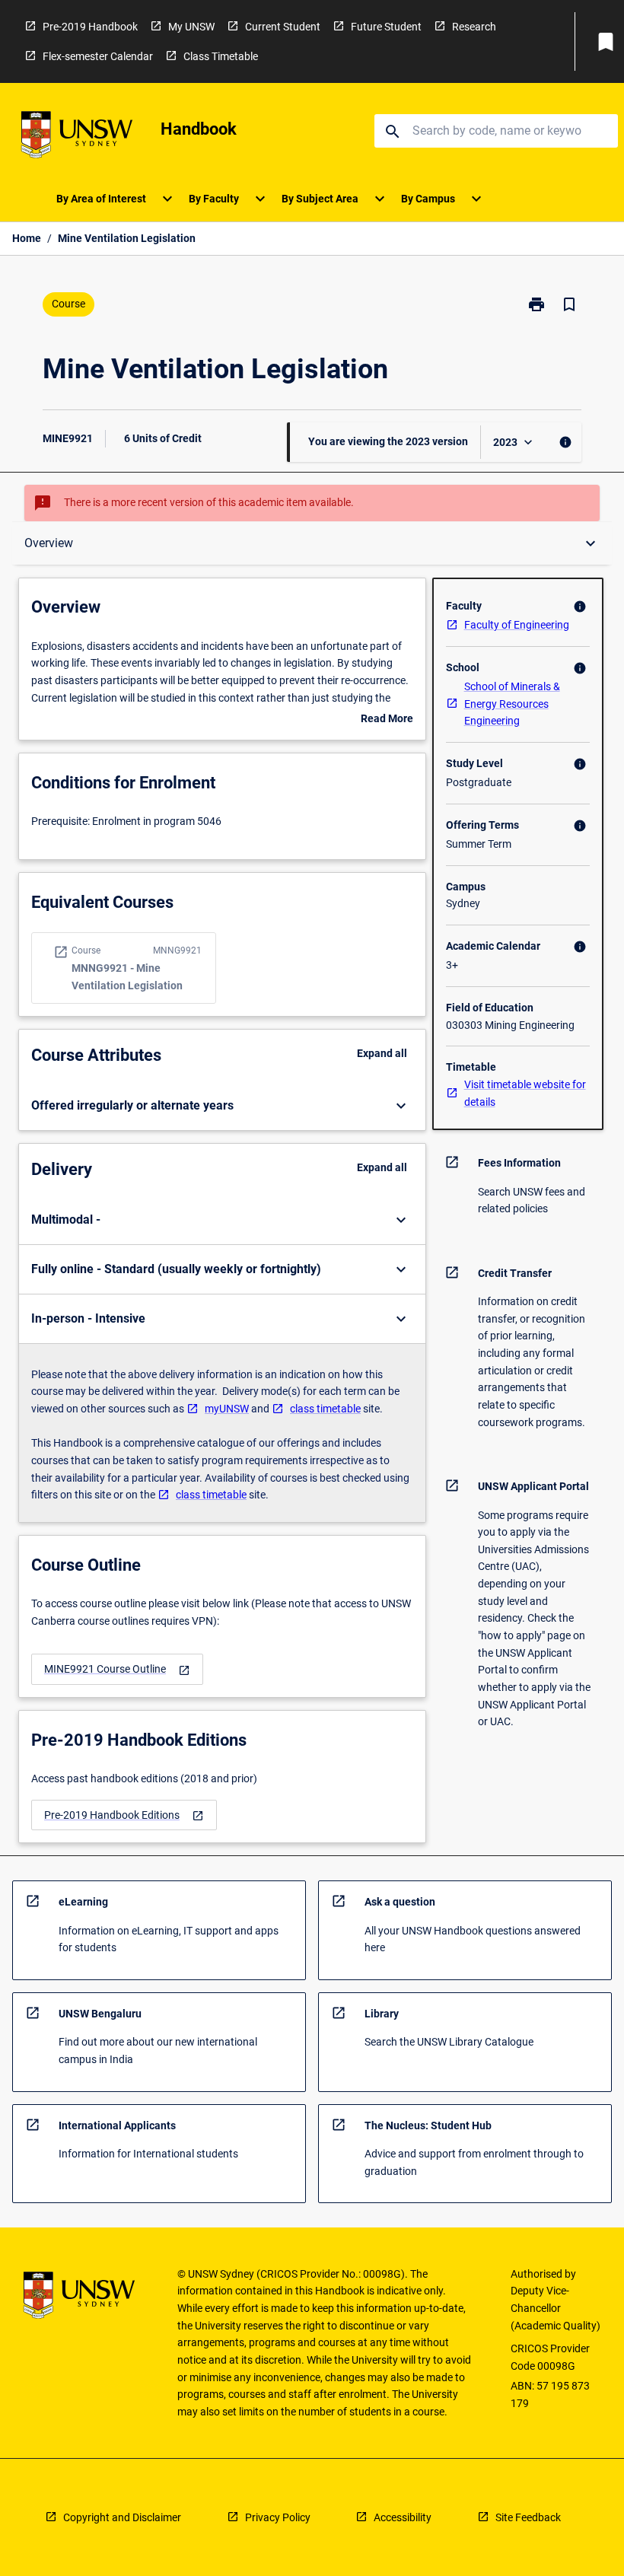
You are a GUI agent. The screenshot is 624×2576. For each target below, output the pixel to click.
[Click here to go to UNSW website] (77, 137)
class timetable (325, 1409)
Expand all (382, 1053)
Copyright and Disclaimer (122, 2517)
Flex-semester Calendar (98, 56)
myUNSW (227, 1409)
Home (27, 238)
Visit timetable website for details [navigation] (525, 1093)
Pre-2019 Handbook (90, 27)
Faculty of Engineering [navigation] (517, 625)
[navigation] (117, 1669)
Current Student (283, 27)
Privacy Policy (278, 2517)
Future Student (386, 27)
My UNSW (191, 27)
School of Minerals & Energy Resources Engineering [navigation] (512, 704)
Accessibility (403, 2517)
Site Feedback (528, 2517)
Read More (387, 720)
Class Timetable (221, 56)
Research (474, 27)
